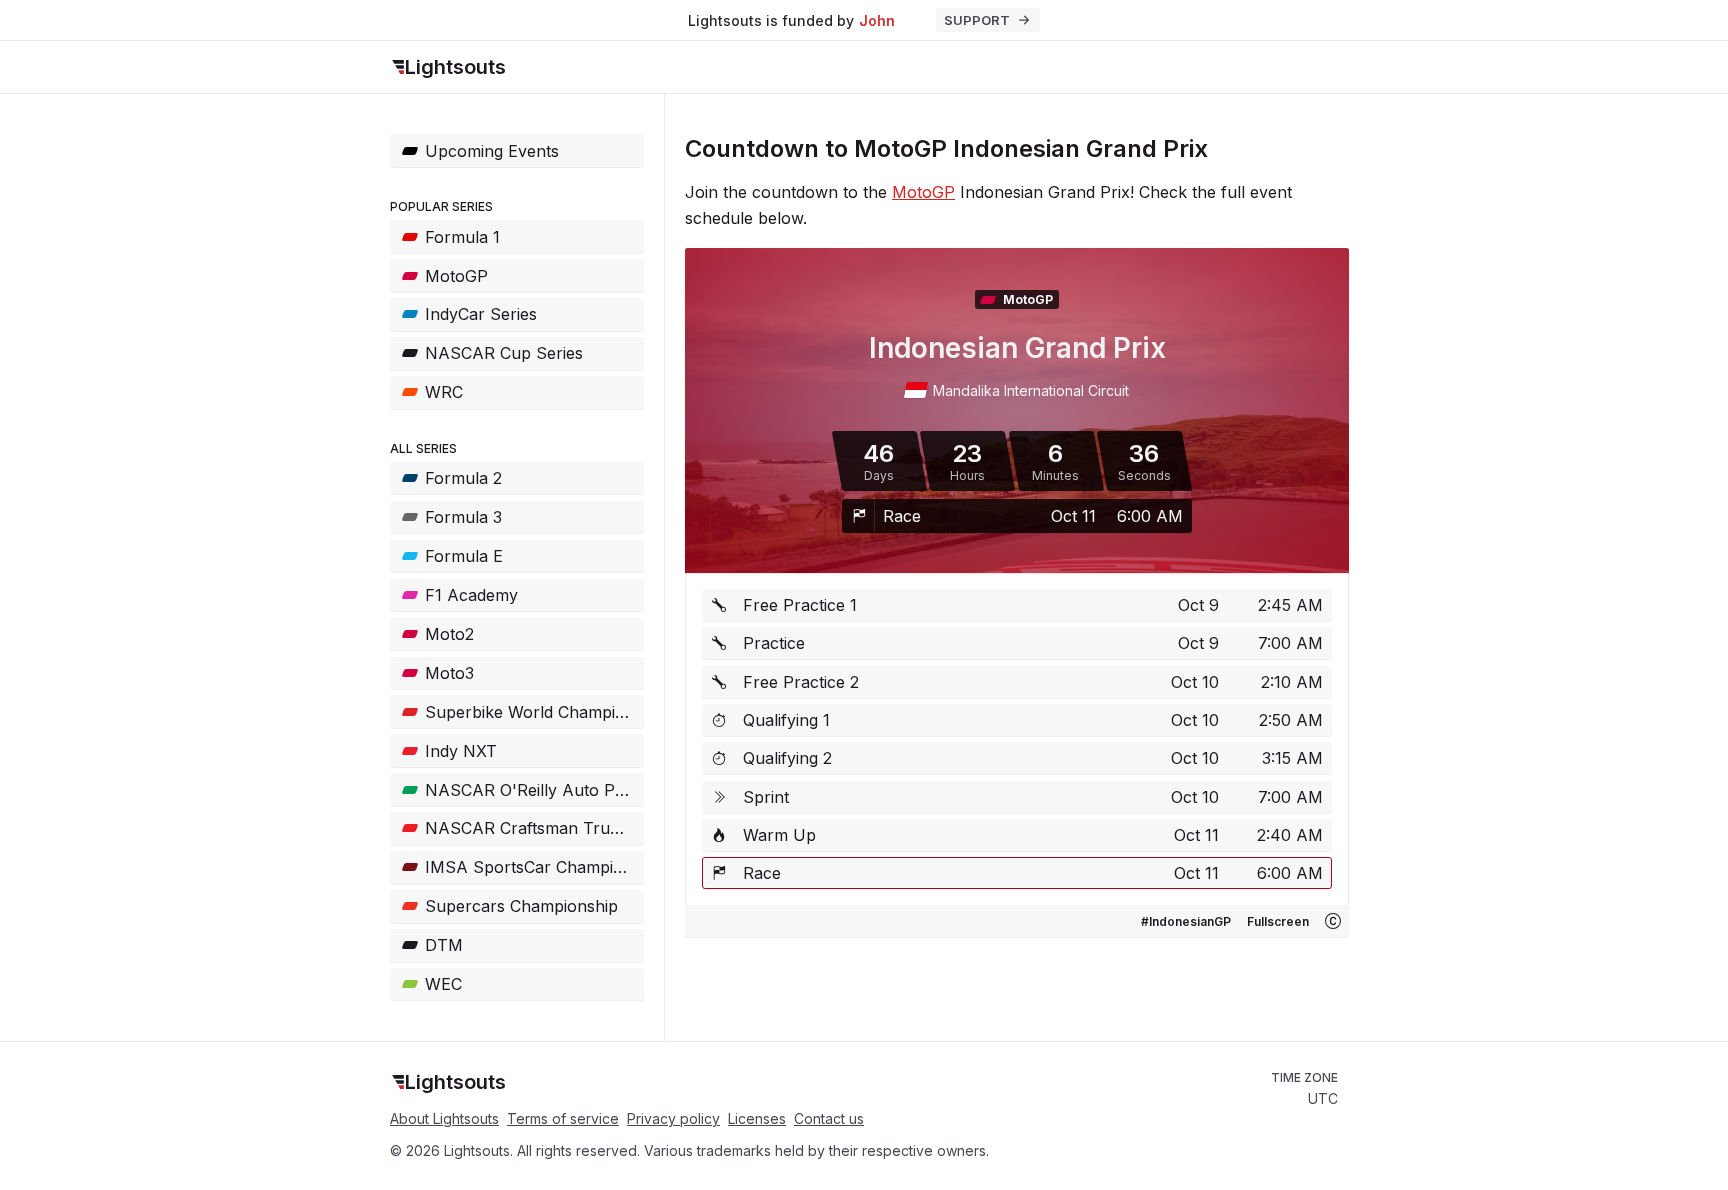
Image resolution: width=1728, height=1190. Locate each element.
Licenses (757, 1118)
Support (977, 20)
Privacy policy (673, 1118)
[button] (1333, 921)
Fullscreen (1278, 921)
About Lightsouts (444, 1118)
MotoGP (923, 192)
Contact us (829, 1118)
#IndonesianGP (1186, 921)
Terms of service (563, 1118)
